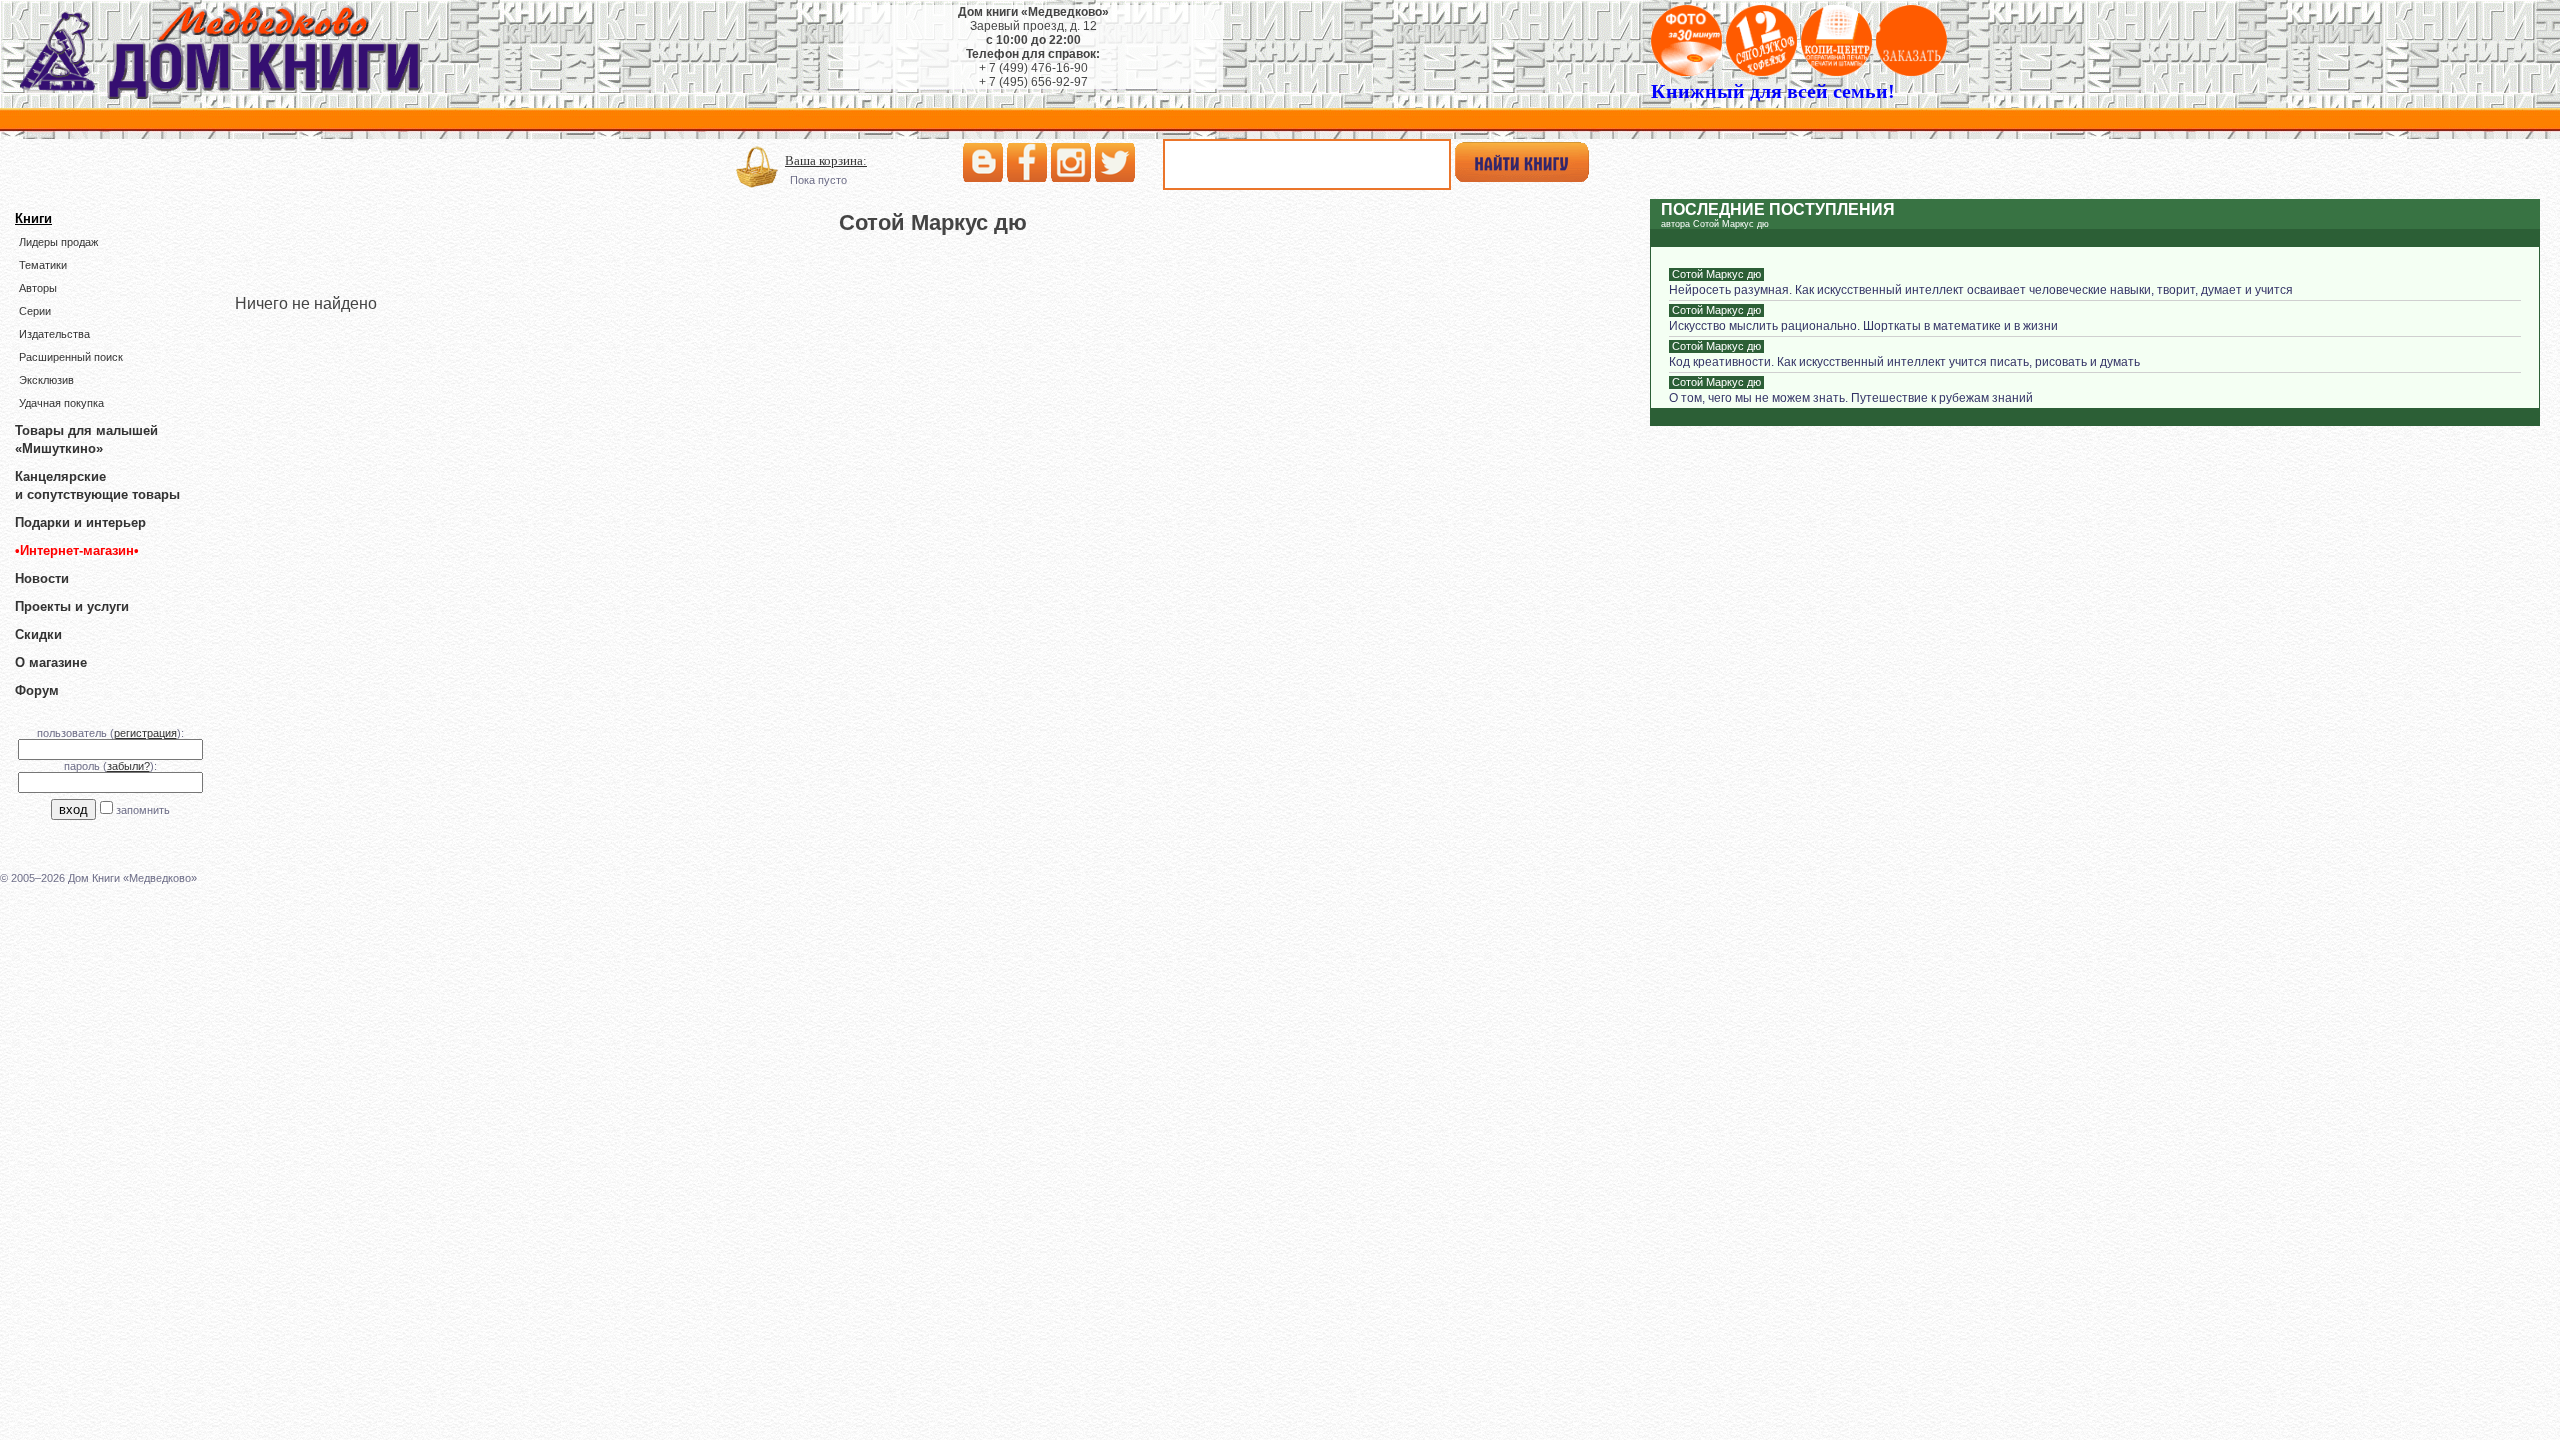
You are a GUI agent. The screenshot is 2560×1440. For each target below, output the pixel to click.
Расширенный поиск (71, 357)
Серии (35, 311)
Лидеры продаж (58, 242)
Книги (33, 218)
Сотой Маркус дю (1716, 274)
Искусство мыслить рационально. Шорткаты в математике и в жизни (1863, 326)
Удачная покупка (61, 403)
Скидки (38, 634)
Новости (42, 578)
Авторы (38, 288)
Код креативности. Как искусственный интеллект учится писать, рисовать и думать (1904, 362)
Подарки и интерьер (80, 522)
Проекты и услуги (72, 606)
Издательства (54, 334)
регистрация (145, 733)
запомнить (143, 810)
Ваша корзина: (826, 160)
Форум (37, 690)
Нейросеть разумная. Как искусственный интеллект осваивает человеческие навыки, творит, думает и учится (1981, 290)
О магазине (51, 662)
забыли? (128, 766)
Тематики (43, 265)
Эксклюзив (46, 380)
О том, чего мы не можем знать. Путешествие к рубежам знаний (1851, 398)
